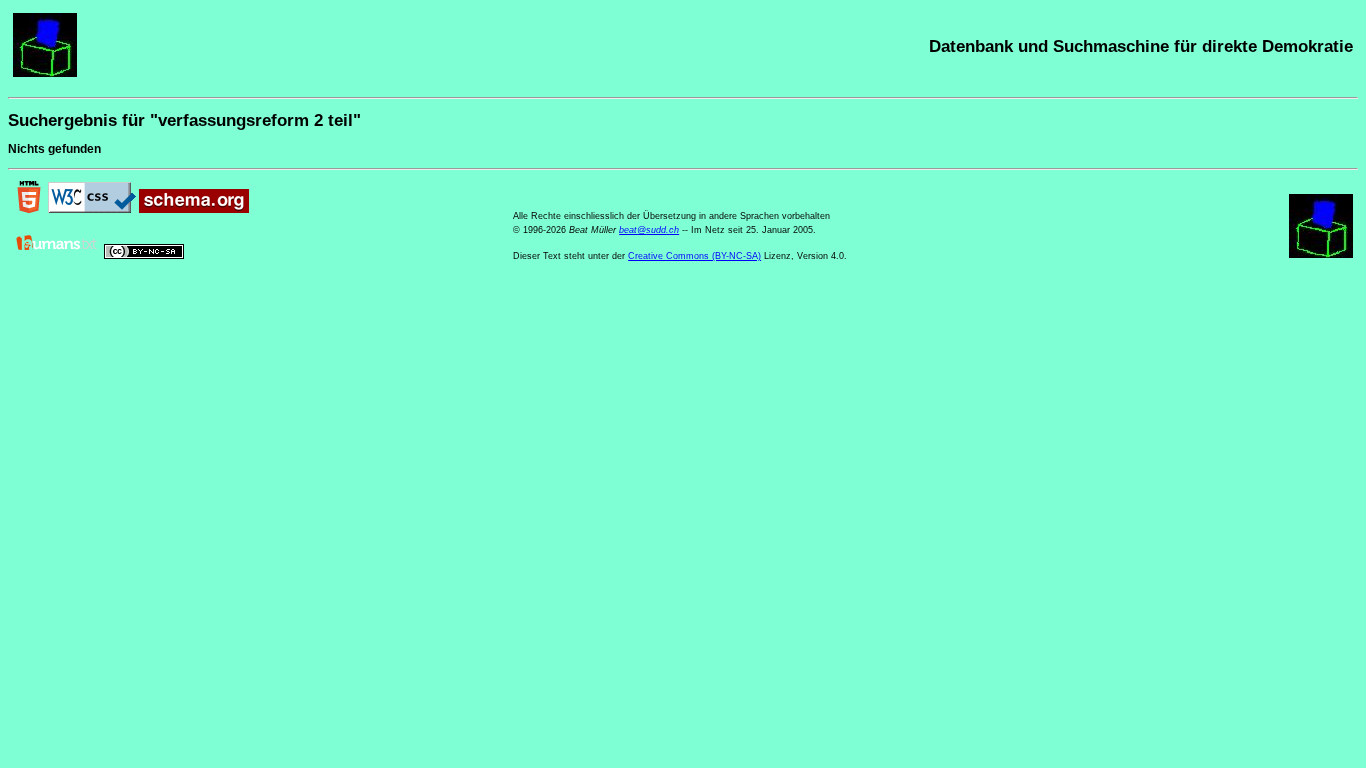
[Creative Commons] (144, 255)
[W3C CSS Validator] (92, 209)
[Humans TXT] (57, 255)
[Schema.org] (194, 209)
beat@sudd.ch (649, 230)
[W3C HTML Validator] (29, 209)
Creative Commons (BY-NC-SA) (694, 256)
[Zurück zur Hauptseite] (45, 73)
